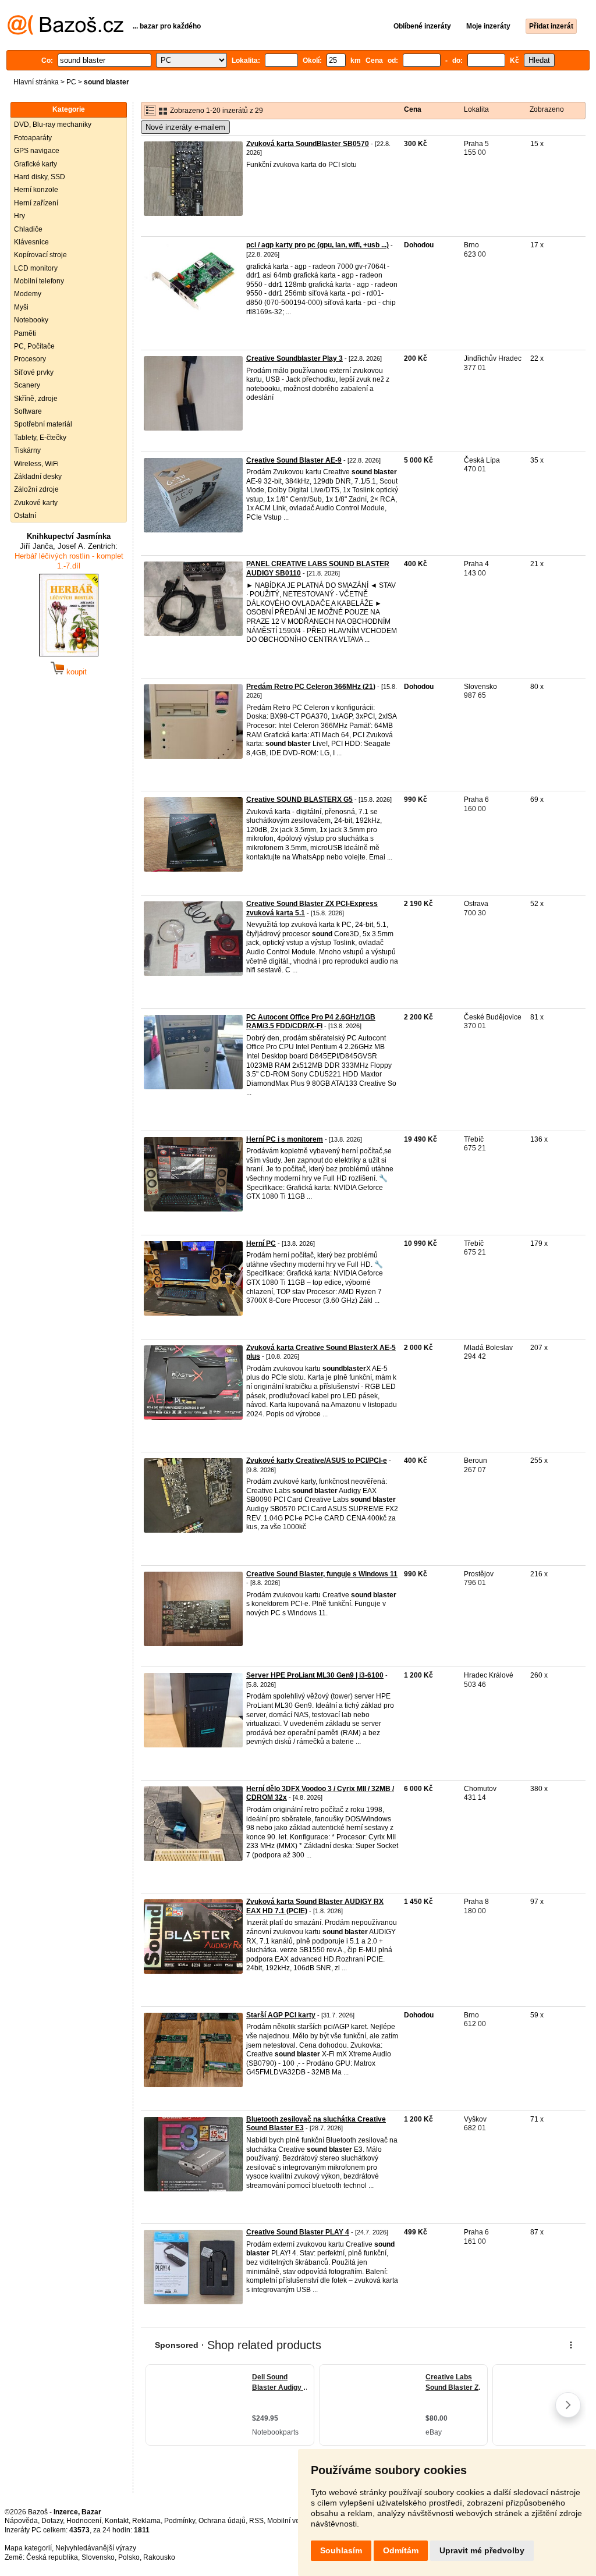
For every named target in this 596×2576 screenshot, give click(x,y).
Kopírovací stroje (40, 255)
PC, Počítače (34, 346)
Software (28, 411)
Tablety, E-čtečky (40, 438)
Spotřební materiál (43, 424)
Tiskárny (27, 450)
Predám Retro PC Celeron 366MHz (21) (311, 687)
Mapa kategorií (28, 2548)
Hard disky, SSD (40, 177)
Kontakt (117, 2521)
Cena (413, 109)
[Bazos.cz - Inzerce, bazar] (65, 33)
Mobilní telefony (39, 281)
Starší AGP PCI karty (281, 2015)
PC (71, 82)
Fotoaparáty (33, 138)
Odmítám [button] (401, 2550)
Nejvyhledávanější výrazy (96, 2548)
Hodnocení (84, 2521)
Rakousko (159, 2557)
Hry (19, 216)
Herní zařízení (36, 203)
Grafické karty (36, 164)
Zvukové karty (36, 503)
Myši (21, 307)
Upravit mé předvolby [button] (482, 2550)
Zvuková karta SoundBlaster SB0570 (308, 144)
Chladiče (28, 229)
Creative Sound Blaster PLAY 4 (298, 2232)
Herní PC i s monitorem (285, 1139)
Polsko (129, 2557)
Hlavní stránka (36, 82)
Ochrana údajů (222, 2521)
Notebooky (31, 320)
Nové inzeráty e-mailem (185, 127)
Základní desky (38, 477)
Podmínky (180, 2521)
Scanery (27, 385)
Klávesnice (31, 242)
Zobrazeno (547, 109)
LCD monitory (36, 268)
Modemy (28, 294)
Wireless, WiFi (36, 464)
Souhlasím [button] (341, 2550)
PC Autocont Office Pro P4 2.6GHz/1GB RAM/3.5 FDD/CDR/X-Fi (311, 1022)
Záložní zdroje (36, 489)
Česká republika (52, 2557)
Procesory (30, 359)
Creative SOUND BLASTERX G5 (299, 800)
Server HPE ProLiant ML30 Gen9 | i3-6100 (315, 1675)
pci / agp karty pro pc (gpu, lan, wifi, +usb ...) (317, 245)
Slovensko (98, 2557)
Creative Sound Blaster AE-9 (294, 460)
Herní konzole (36, 190)
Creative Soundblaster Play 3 (295, 358)
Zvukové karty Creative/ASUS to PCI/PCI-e (317, 1461)
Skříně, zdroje (36, 399)
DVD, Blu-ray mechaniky (53, 125)
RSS (256, 2521)
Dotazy (52, 2521)
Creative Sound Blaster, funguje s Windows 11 (322, 1574)
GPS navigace (37, 151)
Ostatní (25, 516)
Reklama (146, 2521)
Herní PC (261, 1243)
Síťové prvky (34, 372)
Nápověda (21, 2521)
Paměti (25, 333)
